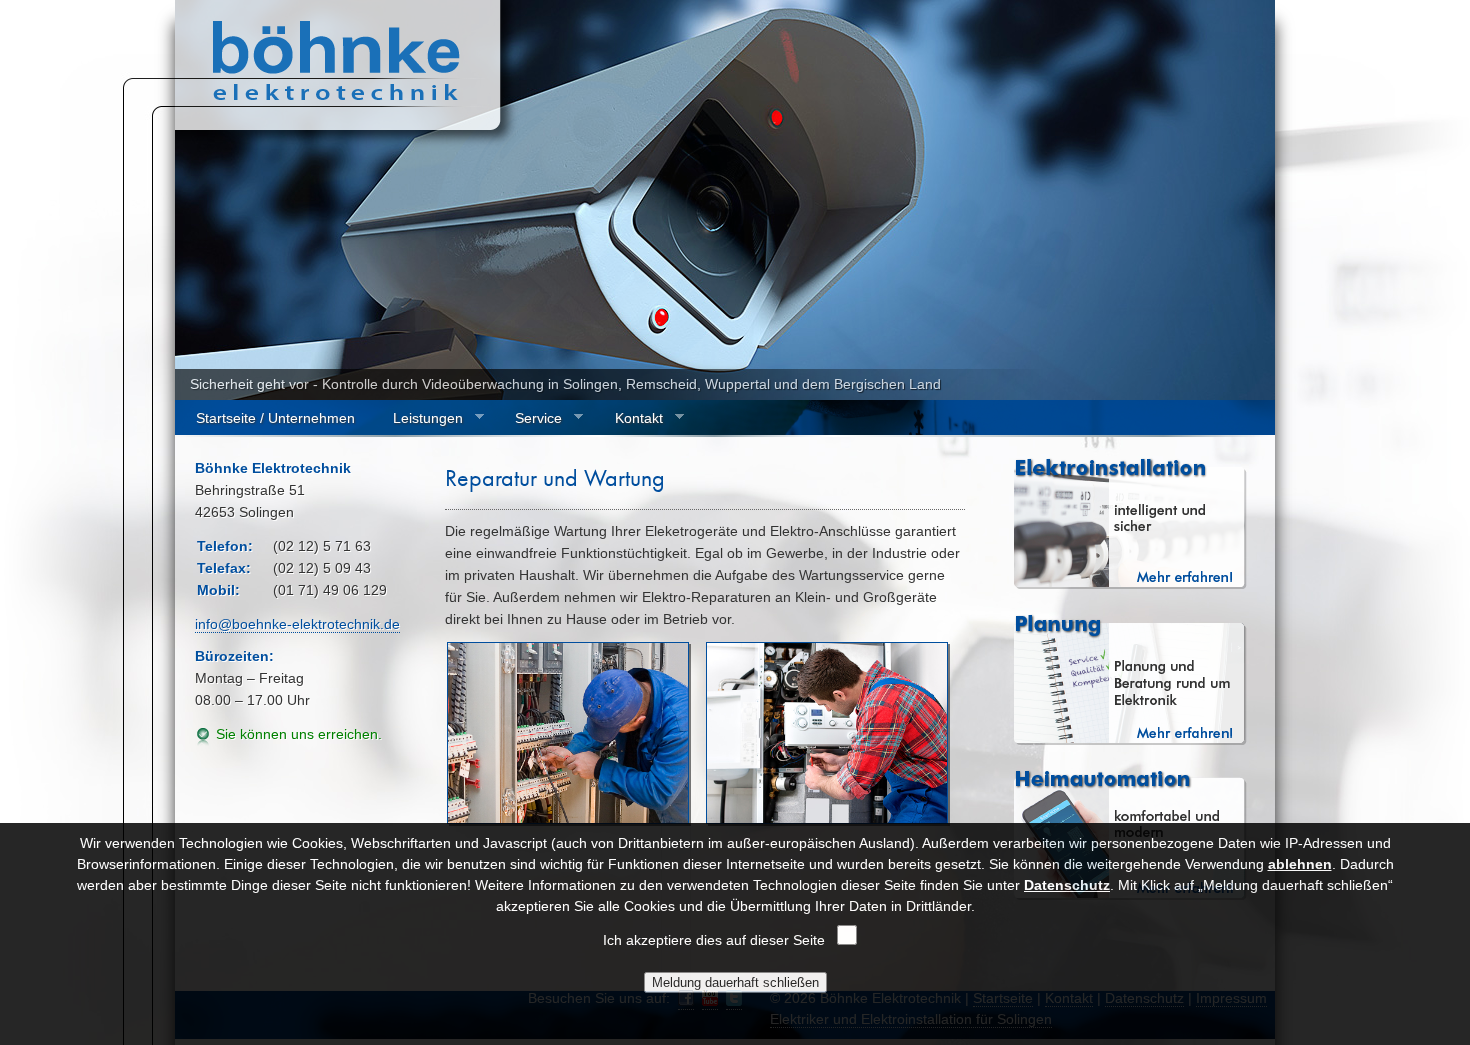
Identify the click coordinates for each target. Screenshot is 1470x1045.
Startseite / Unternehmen (275, 418)
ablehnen (1300, 864)
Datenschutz (1067, 885)
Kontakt (628, 418)
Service (528, 418)
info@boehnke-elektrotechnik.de (297, 624)
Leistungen (417, 418)
